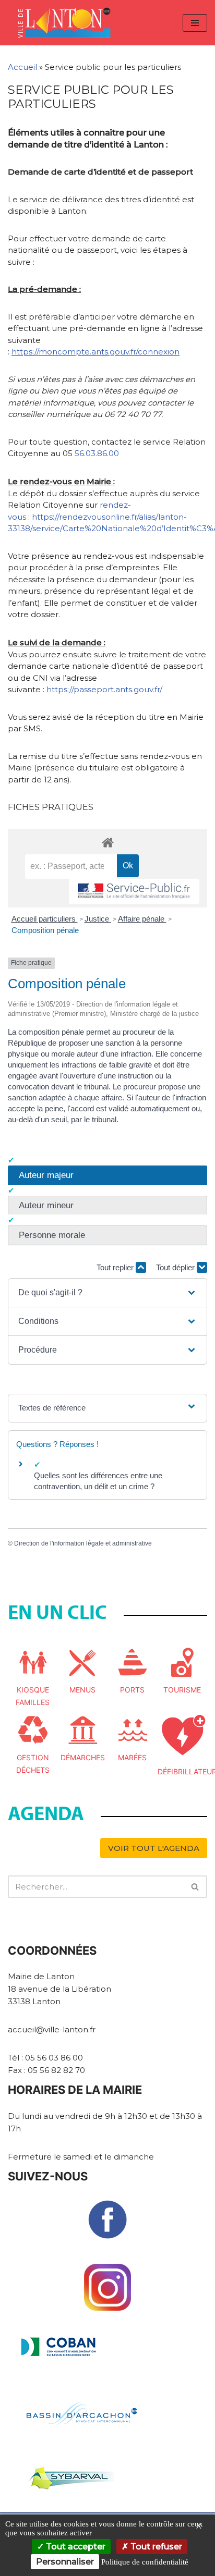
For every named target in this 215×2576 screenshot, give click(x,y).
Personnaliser (65, 2562)
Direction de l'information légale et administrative (83, 1543)
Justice (98, 919)
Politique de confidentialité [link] (145, 2562)
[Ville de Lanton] (69, 23)
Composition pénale (45, 930)
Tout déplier (176, 1267)
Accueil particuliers (45, 919)
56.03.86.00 (97, 453)
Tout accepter (75, 2547)
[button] (107, 1293)
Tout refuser (155, 2547)
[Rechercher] (195, 1887)
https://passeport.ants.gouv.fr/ (104, 689)
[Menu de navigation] (195, 23)
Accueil (22, 67)
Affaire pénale (142, 919)
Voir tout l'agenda (154, 1848)
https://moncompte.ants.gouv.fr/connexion (95, 352)
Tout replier (116, 1267)
